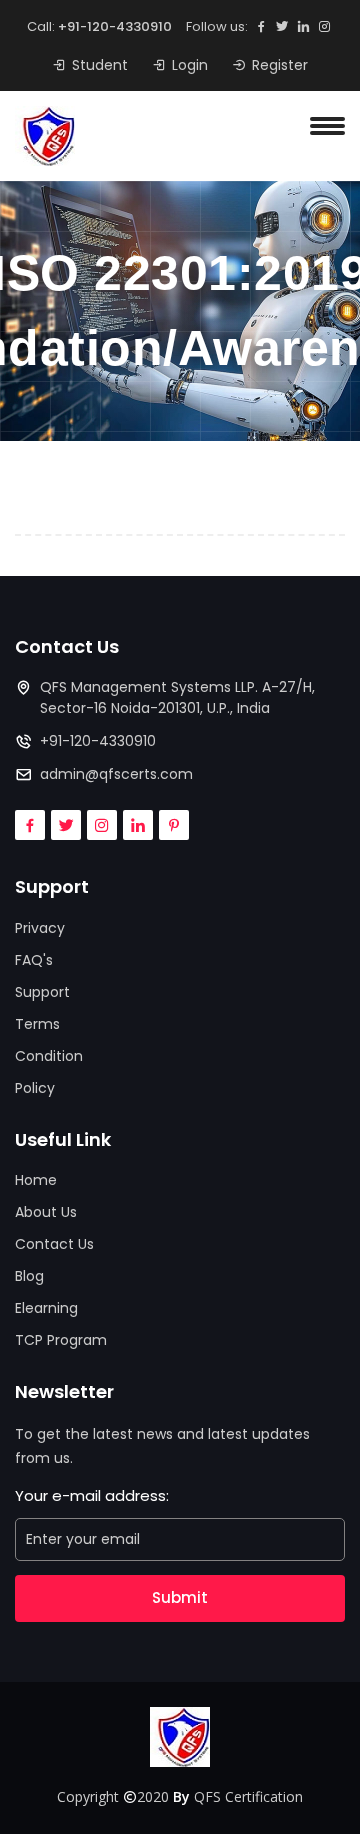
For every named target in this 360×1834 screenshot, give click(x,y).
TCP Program (61, 1340)
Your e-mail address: (92, 1495)
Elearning (46, 1308)
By (181, 1796)
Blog (29, 1276)
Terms (37, 1024)
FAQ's (34, 960)
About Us (46, 1212)
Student (100, 65)
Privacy (40, 928)
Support (42, 992)
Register (280, 65)
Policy (35, 1088)
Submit (180, 1597)
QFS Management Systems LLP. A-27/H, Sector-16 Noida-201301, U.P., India (177, 697)
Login (190, 65)
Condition (49, 1056)
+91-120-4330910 (115, 26)
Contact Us (54, 1244)
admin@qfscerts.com (116, 774)
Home (36, 1180)
